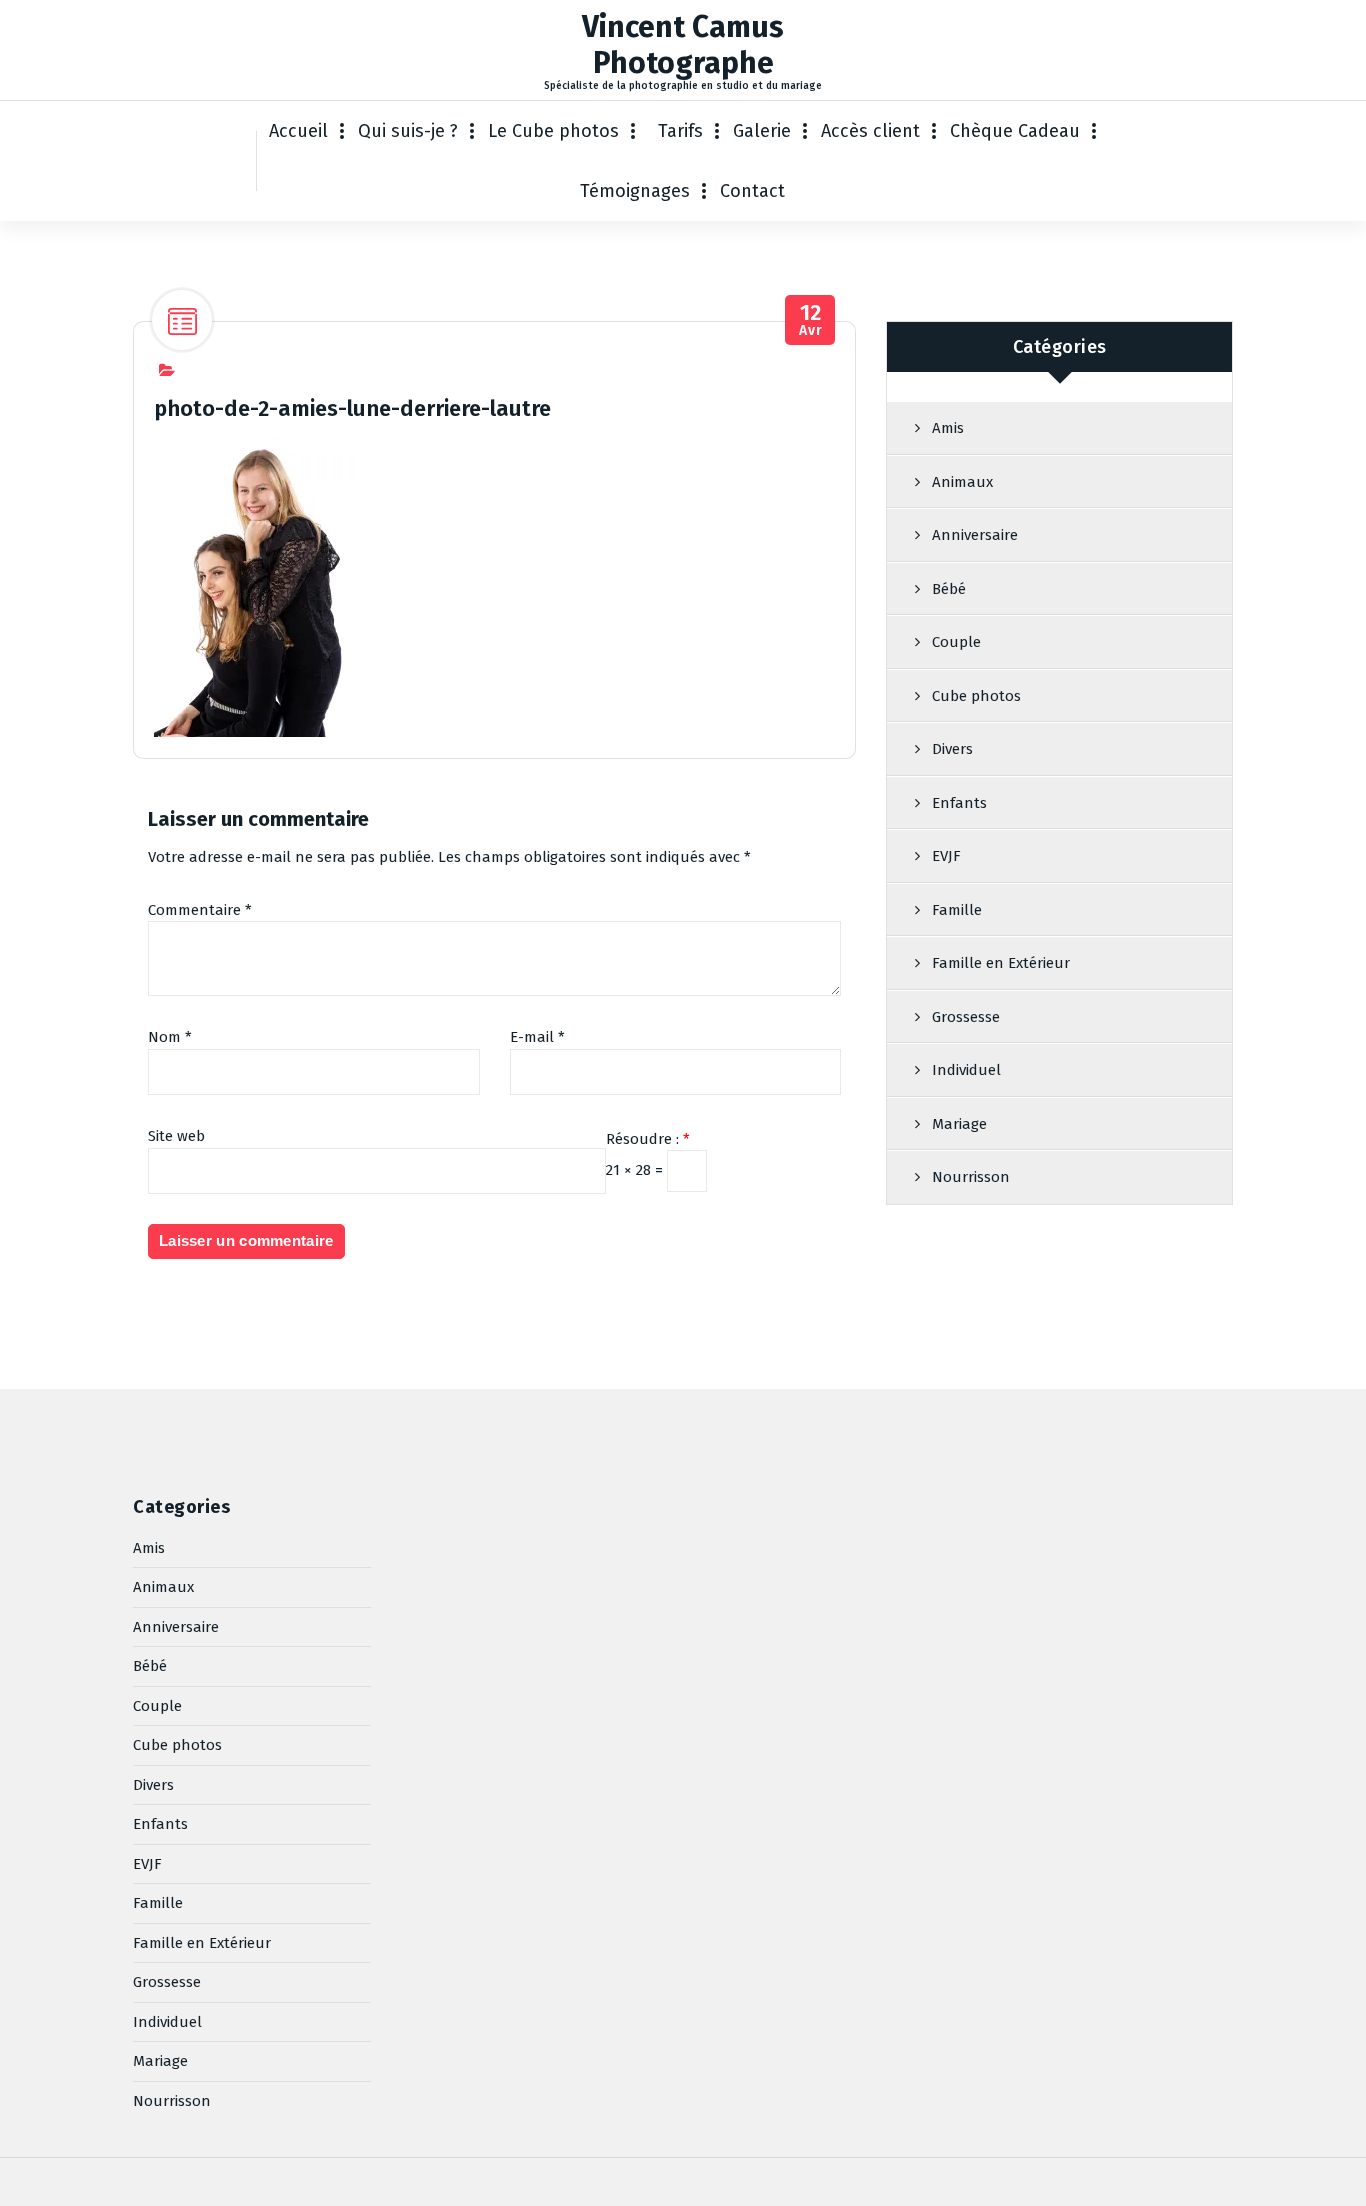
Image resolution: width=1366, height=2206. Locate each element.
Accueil (298, 131)
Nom (170, 1037)
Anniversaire (975, 535)
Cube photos (976, 696)
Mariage (959, 1124)
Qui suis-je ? (408, 131)
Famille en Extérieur (1001, 963)
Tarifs (680, 131)
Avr (810, 320)
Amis (948, 428)
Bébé (949, 589)
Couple (956, 642)
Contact (752, 191)
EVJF (946, 856)
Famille (957, 910)
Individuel (966, 1070)
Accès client (870, 131)
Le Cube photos (553, 131)
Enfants (959, 803)
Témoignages (635, 191)
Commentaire (200, 910)
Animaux (962, 482)
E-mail (537, 1037)
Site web (176, 1136)
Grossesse (966, 1017)
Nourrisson (971, 1177)
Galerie (762, 131)
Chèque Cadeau (1015, 131)
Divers (952, 749)
